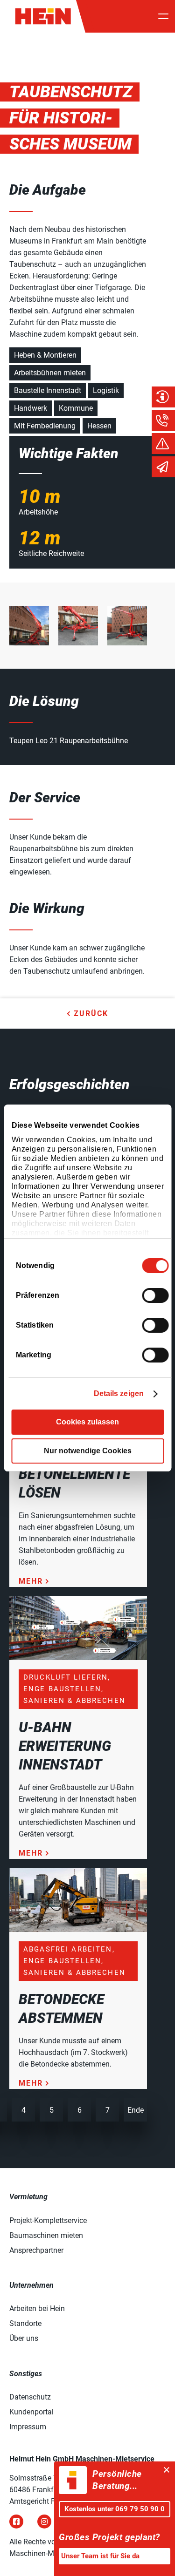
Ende (136, 2110)
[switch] (155, 1295)
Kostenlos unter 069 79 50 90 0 (115, 2509)
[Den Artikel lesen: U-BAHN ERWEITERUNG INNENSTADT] (78, 1657)
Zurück (91, 1013)
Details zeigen (119, 1393)
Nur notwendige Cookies (88, 1451)
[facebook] (16, 2522)
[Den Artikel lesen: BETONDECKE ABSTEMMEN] (78, 1929)
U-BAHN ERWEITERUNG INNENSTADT (65, 1746)
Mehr (31, 1581)
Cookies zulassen (87, 1422)
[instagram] (44, 2522)
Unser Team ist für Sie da (100, 2556)
